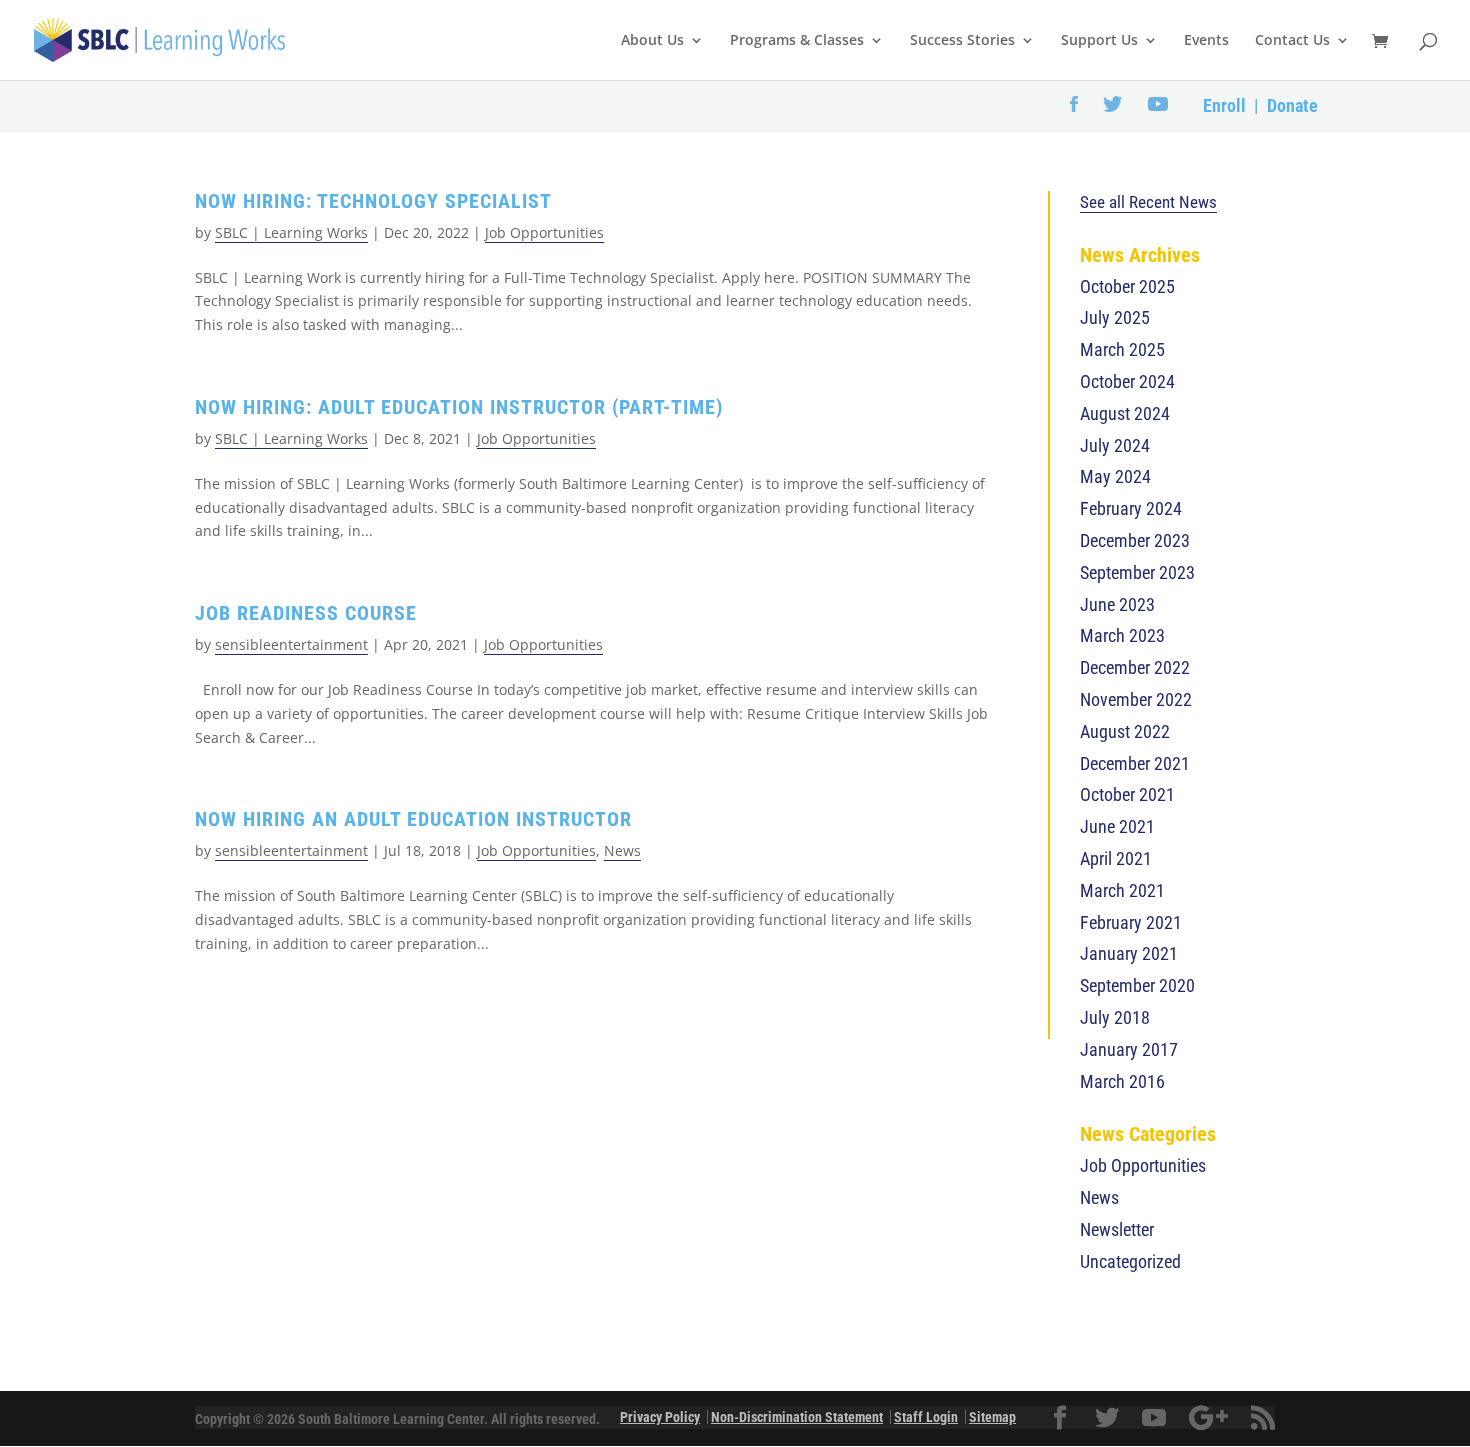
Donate (1292, 105)
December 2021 (1135, 763)
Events (1206, 41)
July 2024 (1115, 445)
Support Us (1099, 41)
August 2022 (1125, 731)
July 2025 (1115, 317)
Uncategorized (1130, 1261)
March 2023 (1122, 635)
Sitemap (992, 1417)
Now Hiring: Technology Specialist (373, 201)
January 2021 (1129, 953)
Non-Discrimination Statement (797, 1417)
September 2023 (1137, 572)
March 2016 (1122, 1081)
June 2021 (1117, 826)
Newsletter (1117, 1229)
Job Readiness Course (306, 613)
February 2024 (1131, 508)
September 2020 (1137, 985)
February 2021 (1131, 922)
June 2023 (1117, 604)
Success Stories (962, 41)
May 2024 (1115, 476)
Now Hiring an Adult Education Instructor (413, 819)
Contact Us (1292, 41)
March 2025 (1122, 349)
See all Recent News (1148, 202)
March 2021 (1122, 890)
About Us (652, 41)
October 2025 (1127, 286)
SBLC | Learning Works (291, 232)
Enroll (1224, 105)
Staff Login (926, 1417)
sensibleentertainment (291, 644)
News (622, 850)
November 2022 (1136, 699)
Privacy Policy (660, 1417)
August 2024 (1125, 413)
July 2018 (1115, 1017)
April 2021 (1116, 858)
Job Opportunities (544, 232)
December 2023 (1135, 540)
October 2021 (1127, 794)
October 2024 (1127, 381)
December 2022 (1135, 667)
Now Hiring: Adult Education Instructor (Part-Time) (459, 407)
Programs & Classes (797, 41)
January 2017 (1129, 1049)
